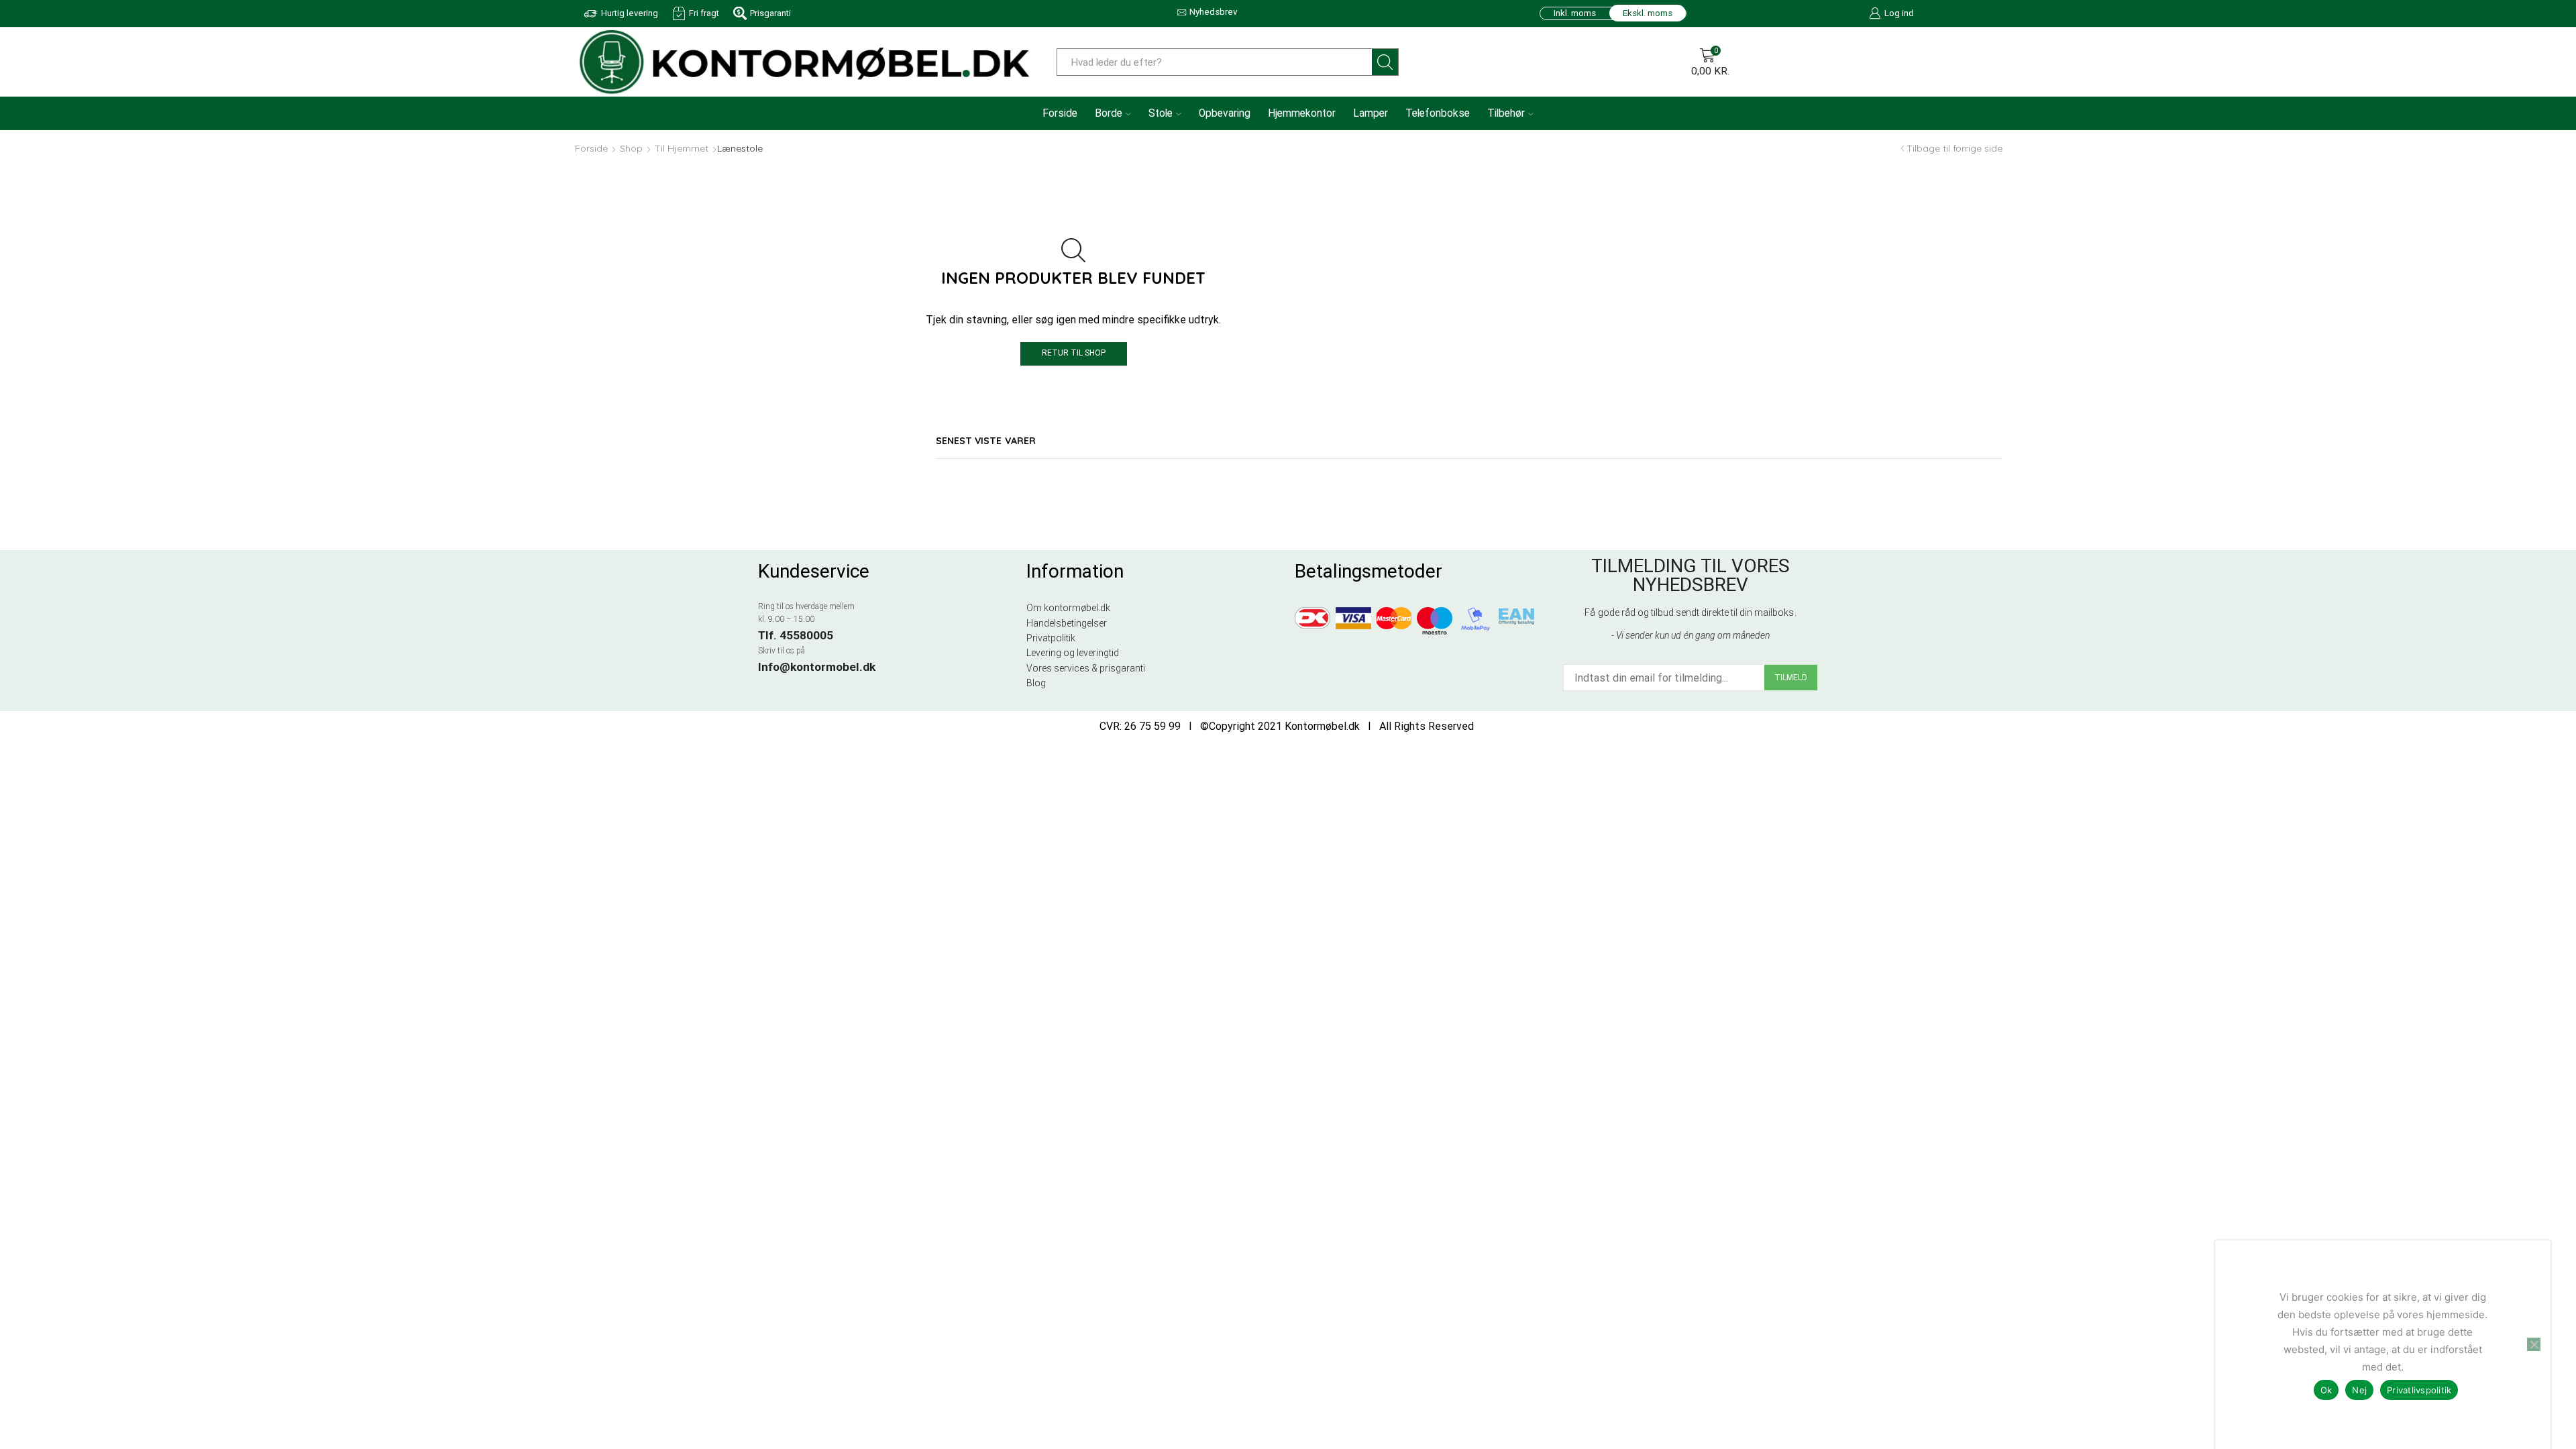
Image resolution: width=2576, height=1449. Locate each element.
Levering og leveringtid (1073, 653)
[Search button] (1385, 62)
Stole (1161, 113)
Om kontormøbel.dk (1068, 608)
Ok (2326, 1390)
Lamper (1371, 113)
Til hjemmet (682, 148)
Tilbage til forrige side (1954, 148)
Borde (1109, 113)
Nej (2359, 1390)
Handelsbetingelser (1067, 623)
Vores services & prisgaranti (1086, 668)
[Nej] (2534, 1344)
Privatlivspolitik (2419, 1390)
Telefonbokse (1438, 113)
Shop (631, 148)
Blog (1036, 683)
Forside (1060, 113)
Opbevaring (1225, 113)
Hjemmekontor (1302, 113)
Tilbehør (1506, 113)
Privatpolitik (1051, 638)
